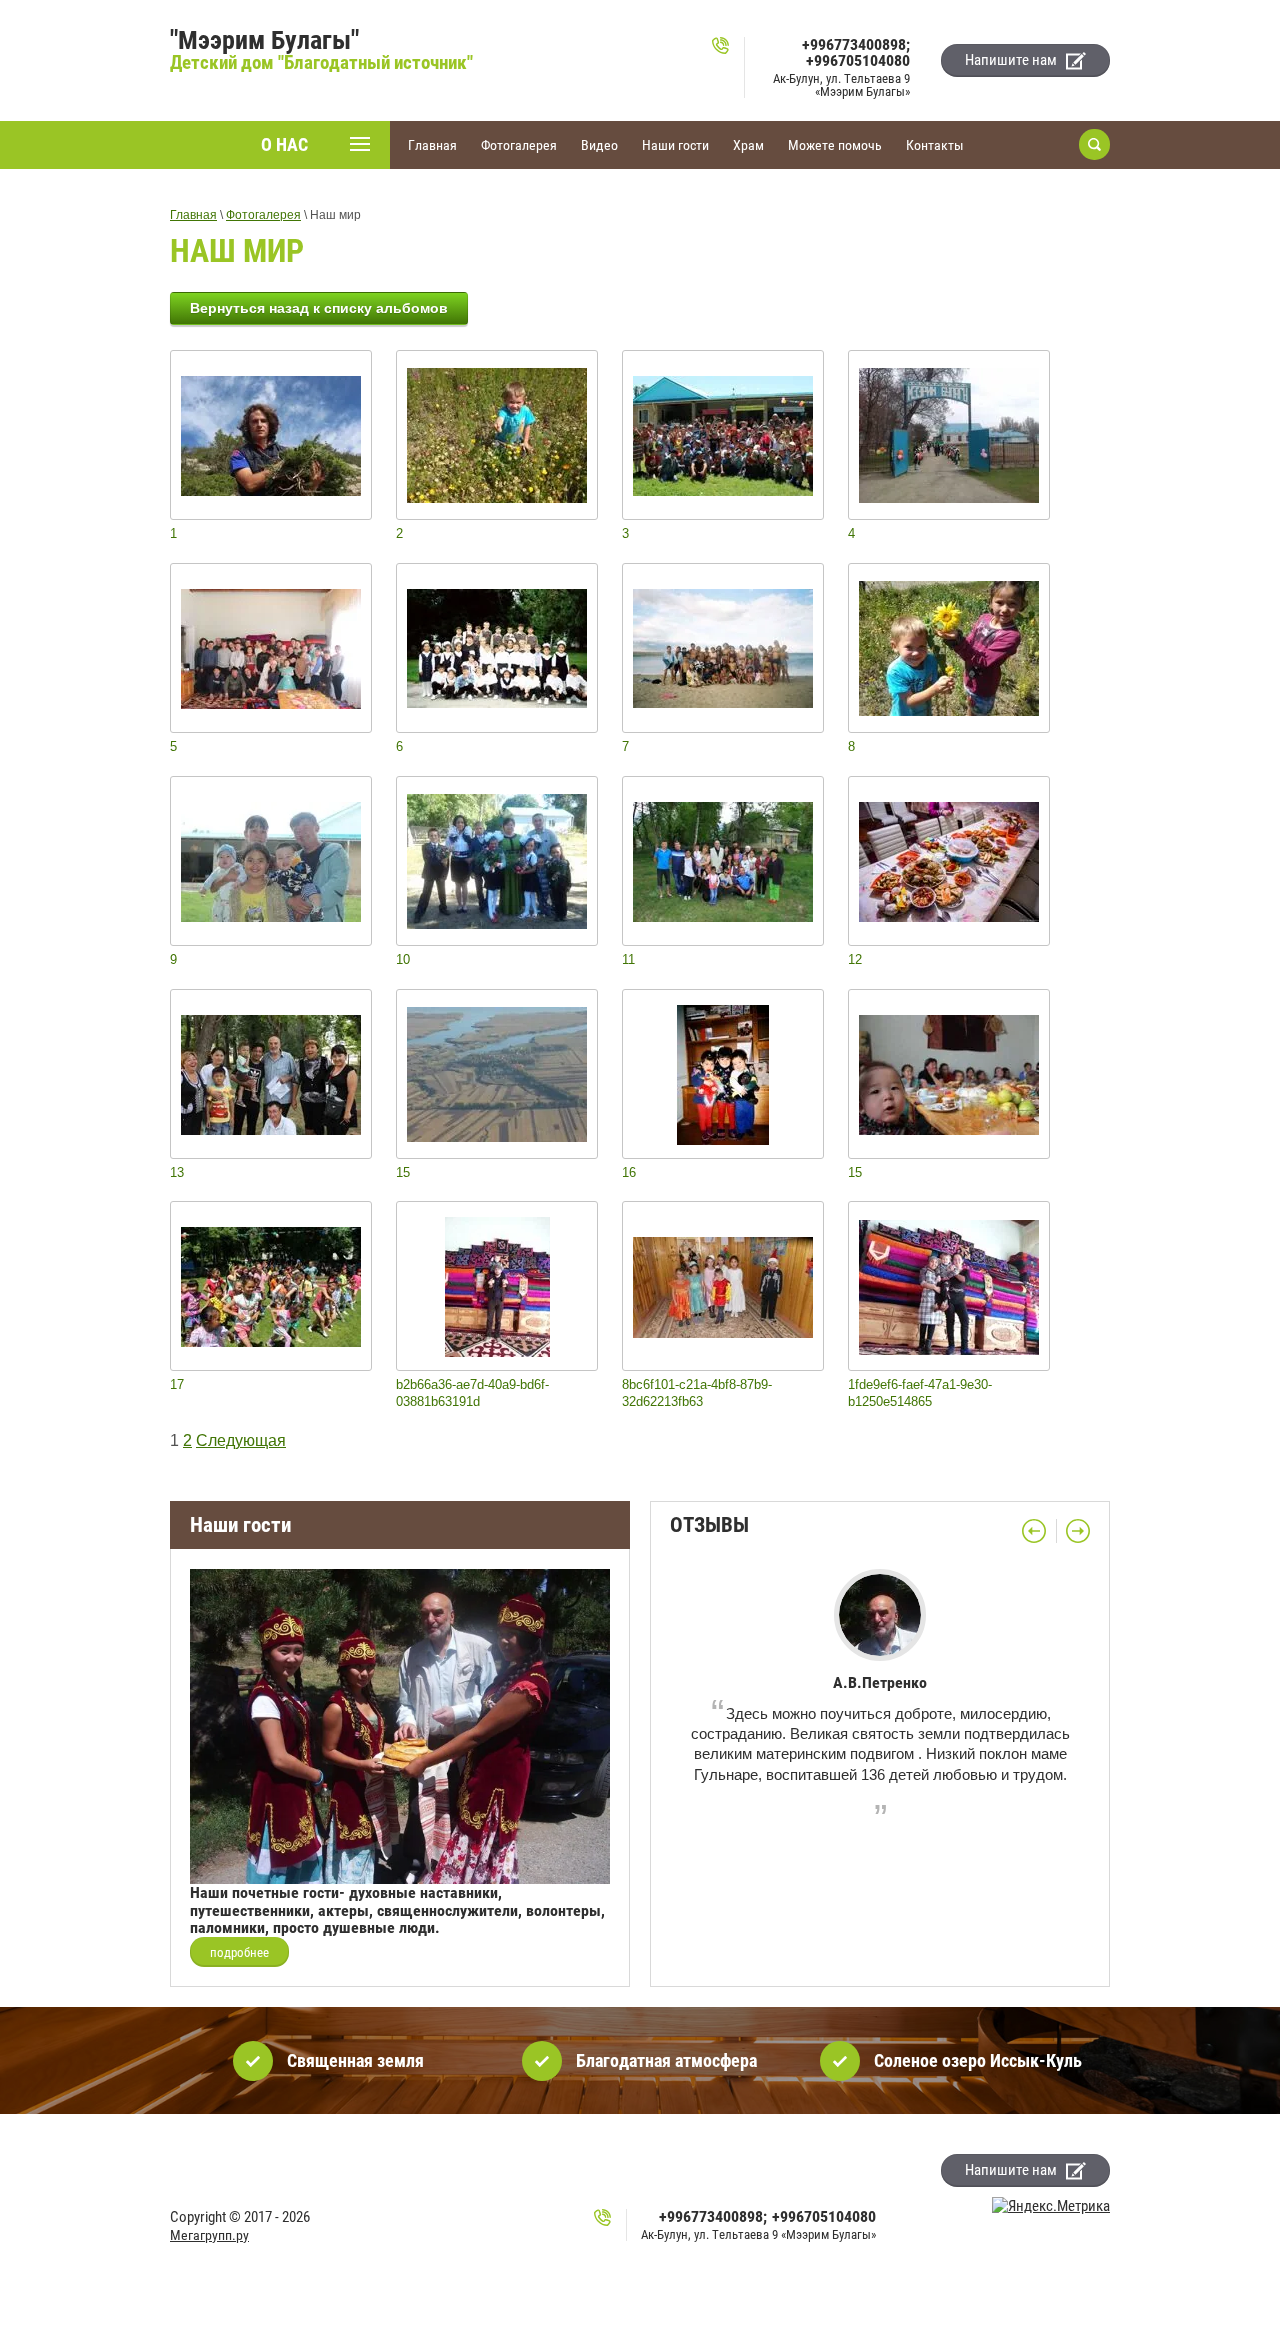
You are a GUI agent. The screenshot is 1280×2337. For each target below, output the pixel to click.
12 (855, 959)
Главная (193, 215)
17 (177, 1384)
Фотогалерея (263, 215)
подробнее (239, 1952)
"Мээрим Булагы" (264, 40)
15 (403, 1172)
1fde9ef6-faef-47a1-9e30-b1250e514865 (920, 1393)
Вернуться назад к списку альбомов (319, 308)
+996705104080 (858, 60)
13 (177, 1172)
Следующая (241, 1440)
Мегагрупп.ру (209, 2235)
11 (628, 959)
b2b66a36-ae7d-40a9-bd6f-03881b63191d (472, 1393)
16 (629, 1172)
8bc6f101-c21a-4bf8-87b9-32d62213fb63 (697, 1393)
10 (403, 959)
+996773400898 (854, 44)
